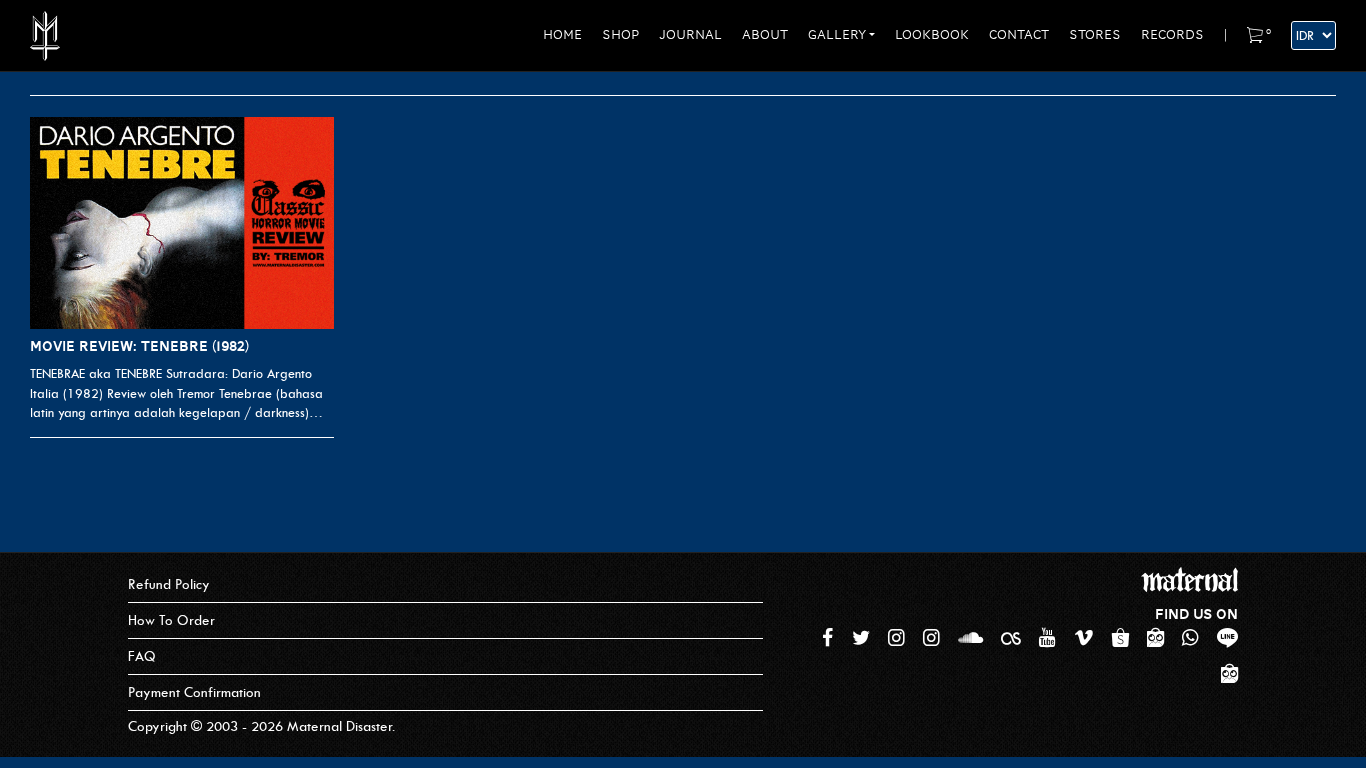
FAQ (142, 656)
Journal (690, 35)
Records (1172, 35)
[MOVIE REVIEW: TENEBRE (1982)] (182, 223)
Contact (1019, 35)
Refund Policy (169, 584)
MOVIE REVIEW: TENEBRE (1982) (139, 346)
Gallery (837, 35)
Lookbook (932, 35)
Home (562, 35)
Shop (620, 35)
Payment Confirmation (194, 692)
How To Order (171, 620)
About (765, 35)
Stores (1095, 35)
